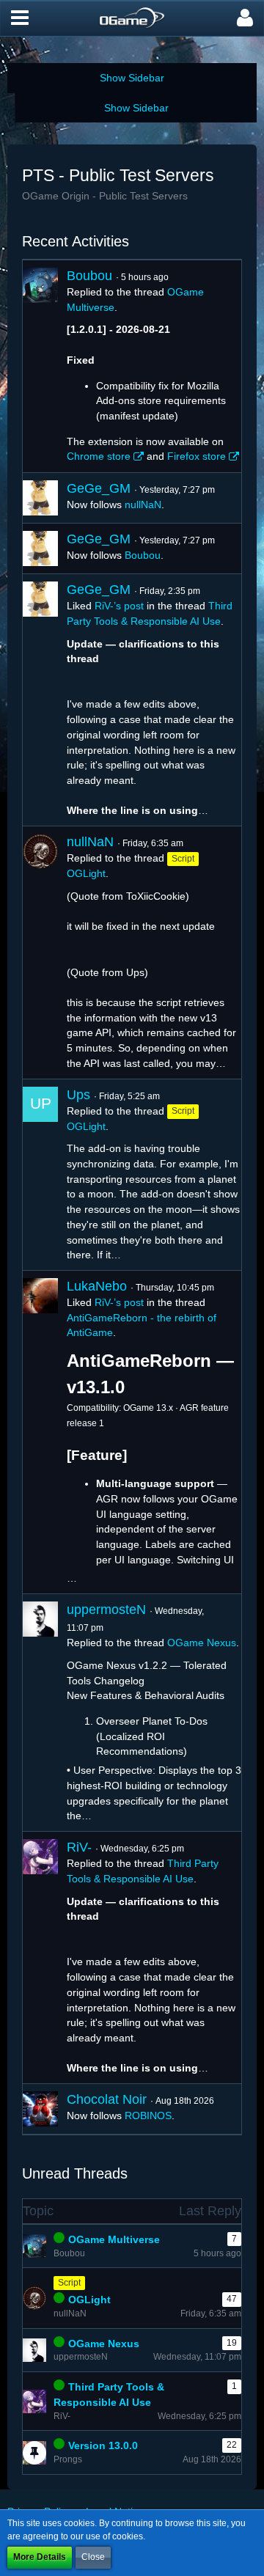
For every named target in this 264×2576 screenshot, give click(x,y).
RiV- (79, 1847)
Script (69, 2283)
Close (93, 2557)
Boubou (89, 276)
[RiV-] (40, 1957)
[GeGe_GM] (40, 498)
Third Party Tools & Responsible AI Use (109, 2395)
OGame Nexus (202, 1643)
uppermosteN (106, 1610)
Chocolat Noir (107, 2099)
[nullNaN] (40, 952)
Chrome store (99, 456)
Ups (78, 1095)
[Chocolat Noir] (40, 2109)
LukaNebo (97, 1286)
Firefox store (197, 456)
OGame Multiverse (114, 2239)
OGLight (86, 873)
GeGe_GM (99, 488)
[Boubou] (40, 366)
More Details (40, 2557)
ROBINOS (148, 2116)
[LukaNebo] (40, 1432)
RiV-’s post (119, 606)
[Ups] (40, 1175)
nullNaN (143, 504)
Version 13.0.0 (103, 2445)
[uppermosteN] (40, 1713)
